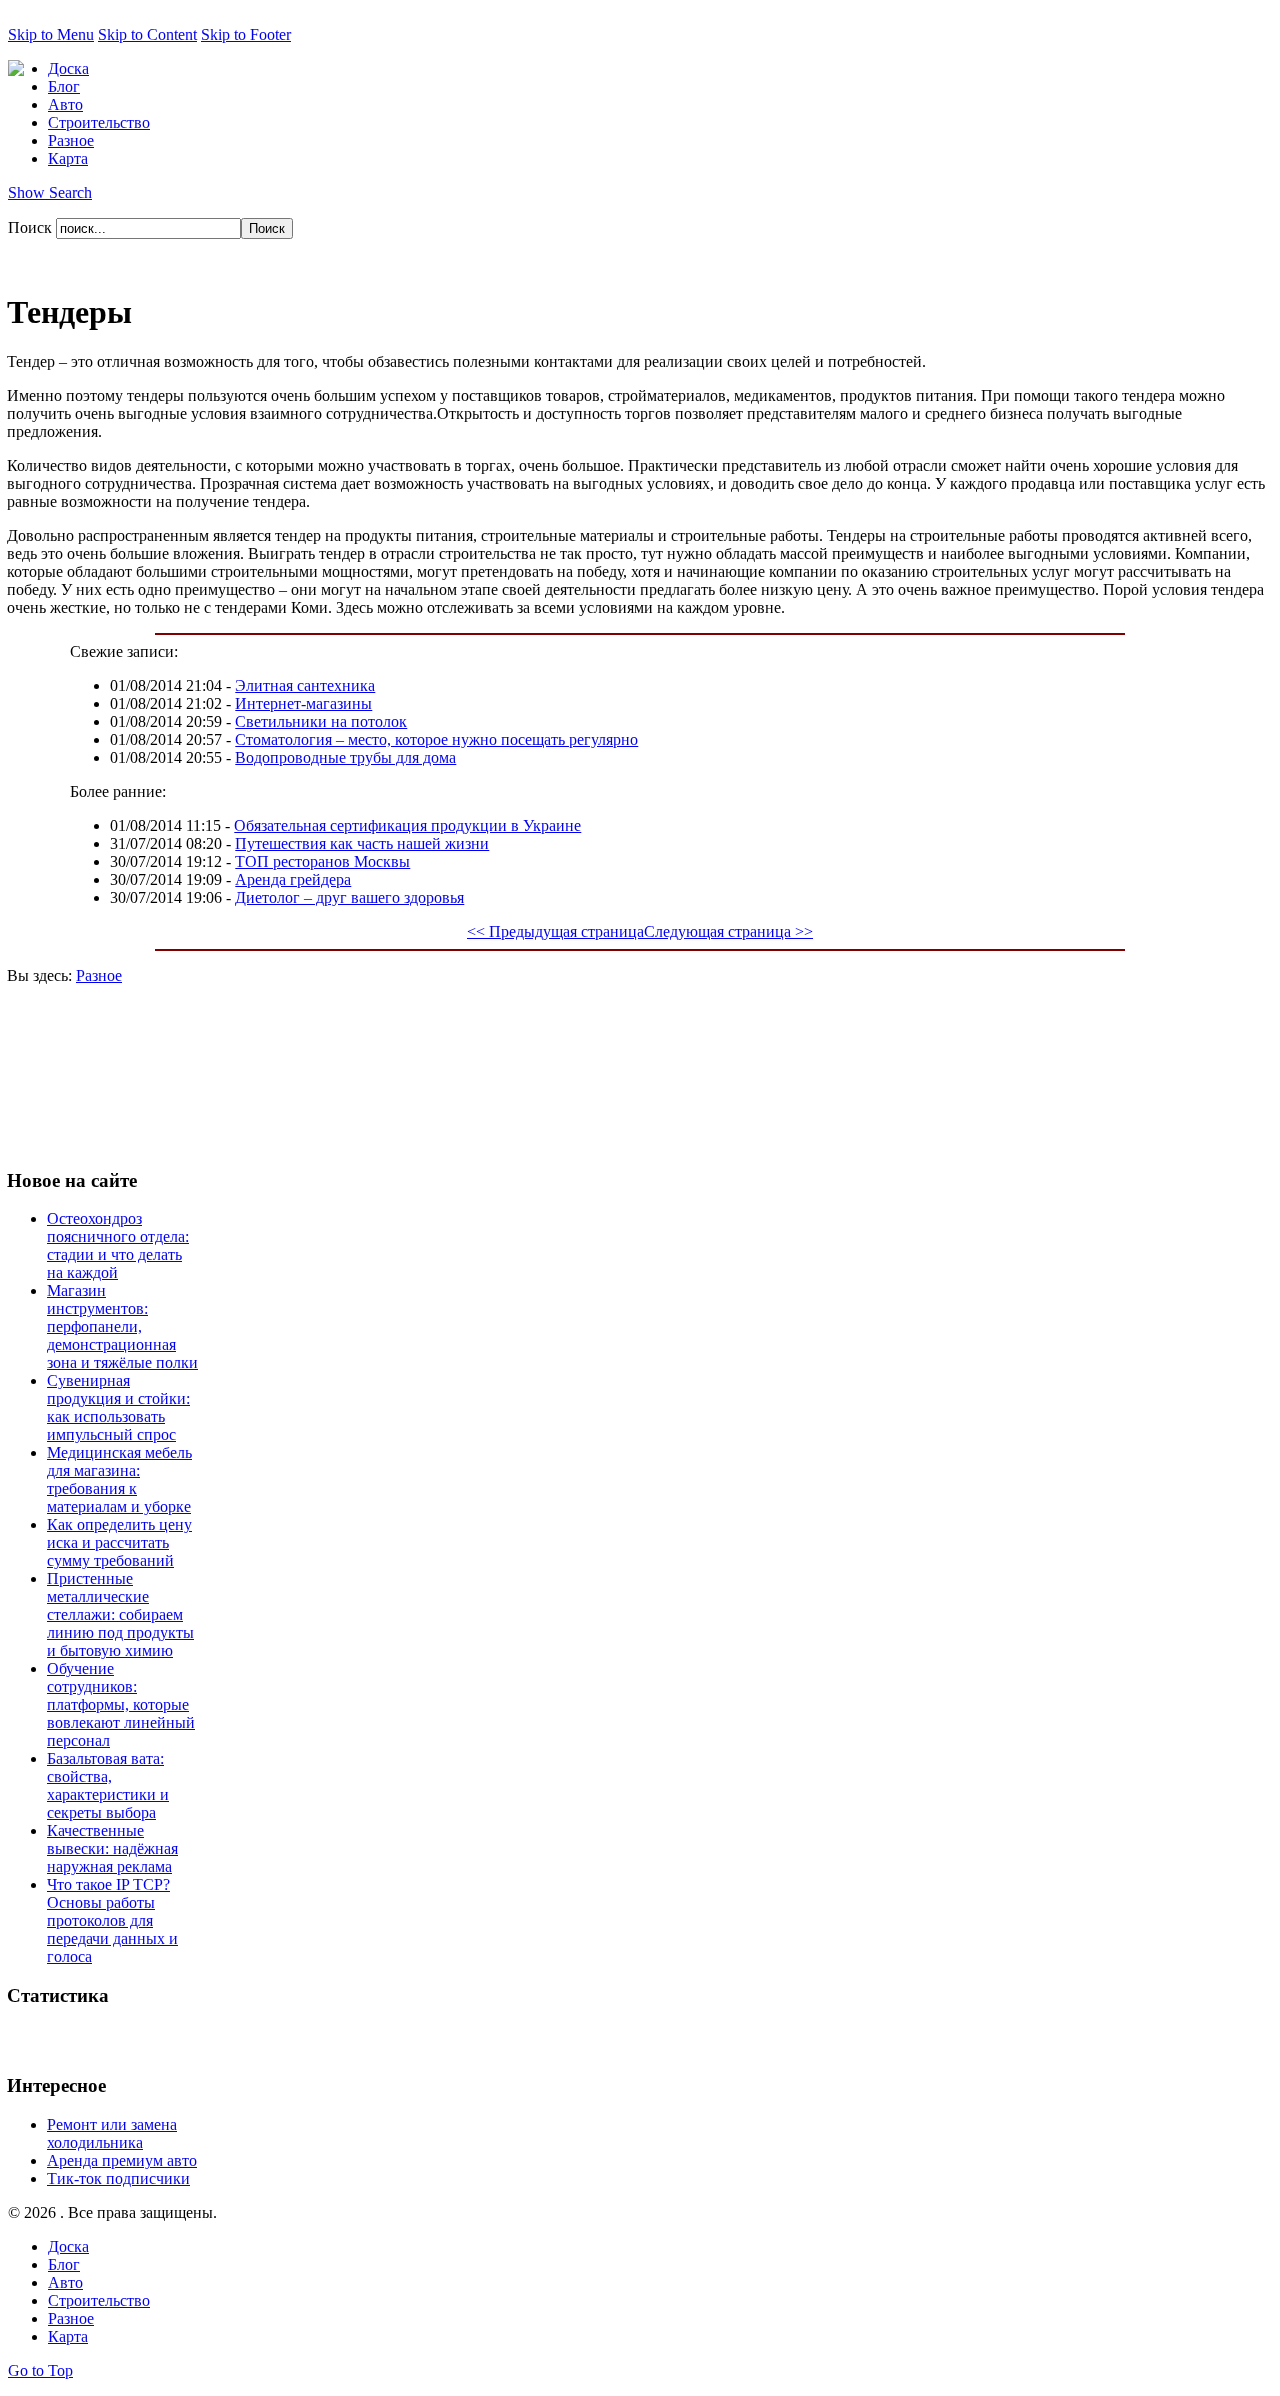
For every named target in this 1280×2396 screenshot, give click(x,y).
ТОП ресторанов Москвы (322, 861)
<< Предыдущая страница (555, 931)
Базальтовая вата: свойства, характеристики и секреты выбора (108, 1785)
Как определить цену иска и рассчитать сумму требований (119, 1542)
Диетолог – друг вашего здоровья (349, 897)
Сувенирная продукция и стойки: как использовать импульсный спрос (118, 1407)
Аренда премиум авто (122, 2160)
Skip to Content (147, 34)
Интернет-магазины (303, 703)
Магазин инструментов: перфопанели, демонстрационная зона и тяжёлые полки (122, 1326)
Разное (99, 975)
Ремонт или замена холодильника (112, 2133)
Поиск (32, 227)
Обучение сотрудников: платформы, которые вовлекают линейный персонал (121, 1704)
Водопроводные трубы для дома (345, 757)
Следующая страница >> (728, 931)
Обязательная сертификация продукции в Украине (407, 825)
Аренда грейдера (293, 879)
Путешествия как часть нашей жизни (362, 843)
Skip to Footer (246, 34)
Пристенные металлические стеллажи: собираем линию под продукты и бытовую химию (120, 1614)
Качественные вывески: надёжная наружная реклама (112, 1848)
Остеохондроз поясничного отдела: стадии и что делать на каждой (118, 1245)
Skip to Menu (51, 34)
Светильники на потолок (321, 721)
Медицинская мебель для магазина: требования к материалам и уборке (119, 1479)
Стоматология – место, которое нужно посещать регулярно (436, 739)
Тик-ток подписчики (118, 2178)
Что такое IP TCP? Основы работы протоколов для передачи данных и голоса (112, 1920)
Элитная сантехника (305, 685)
